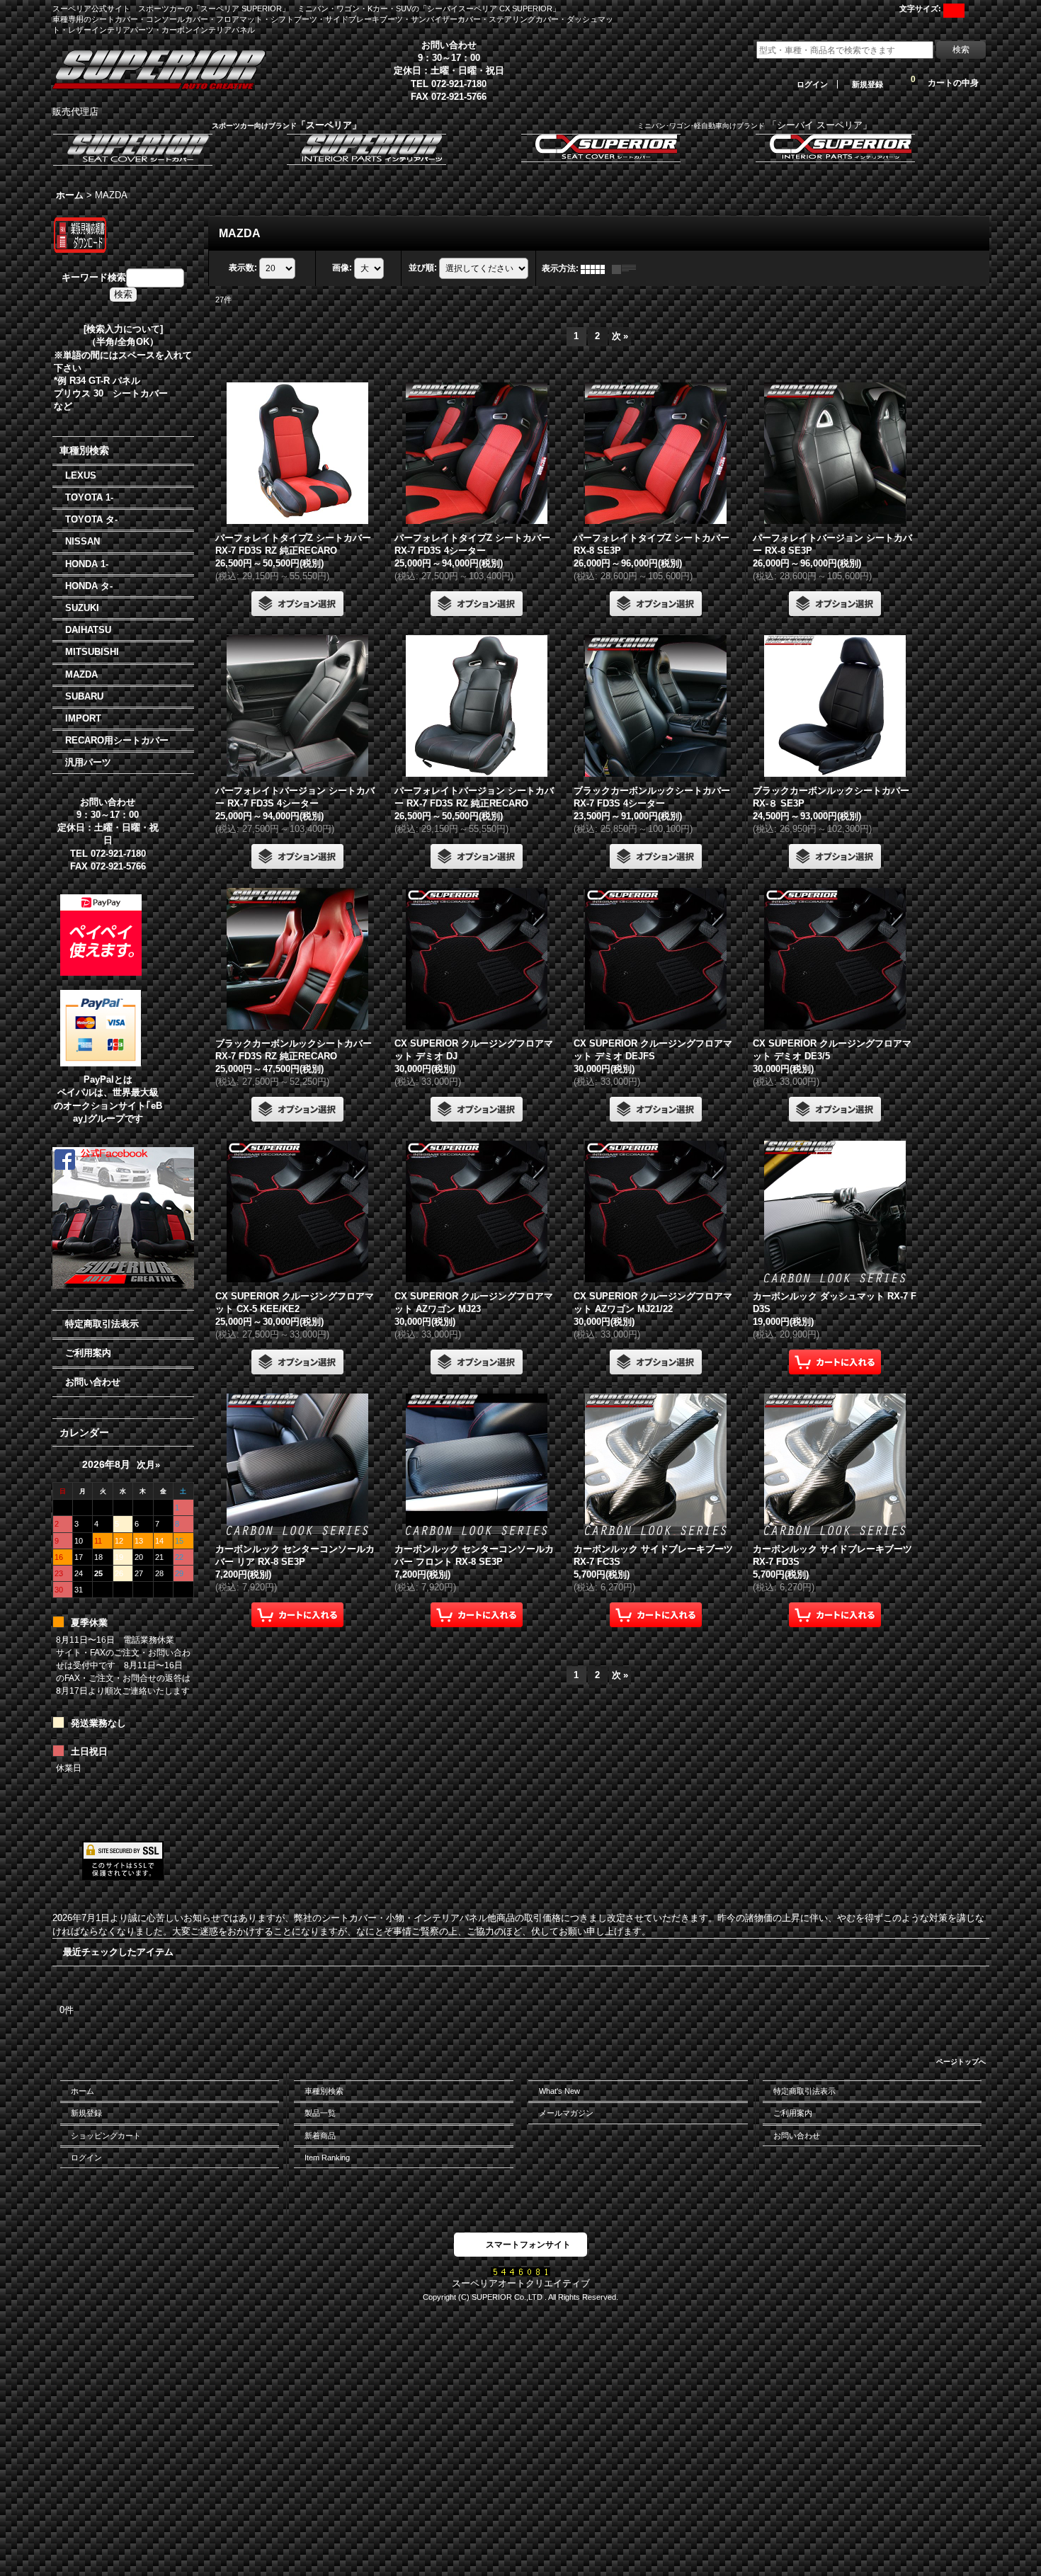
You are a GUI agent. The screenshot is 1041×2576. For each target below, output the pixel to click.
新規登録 (868, 84)
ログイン (812, 84)
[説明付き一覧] (627, 268)
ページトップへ (961, 2062)
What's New (559, 2091)
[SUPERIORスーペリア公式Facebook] (123, 1217)
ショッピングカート (106, 2136)
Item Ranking (327, 2158)
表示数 (243, 268)
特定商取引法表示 (102, 1324)
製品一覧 (320, 2113)
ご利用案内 (88, 1353)
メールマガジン (566, 2113)
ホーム (83, 2091)
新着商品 (320, 2136)
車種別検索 (324, 2091)
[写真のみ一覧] (596, 268)
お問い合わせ (93, 1382)
